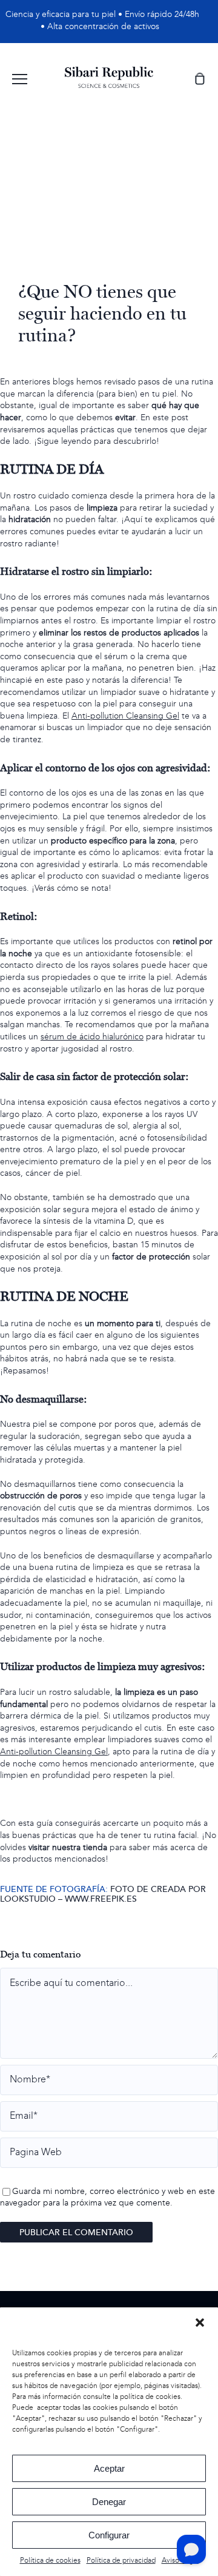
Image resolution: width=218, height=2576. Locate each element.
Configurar (109, 2535)
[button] (200, 2323)
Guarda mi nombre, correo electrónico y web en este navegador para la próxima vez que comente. (107, 2198)
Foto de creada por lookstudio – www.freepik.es (103, 1894)
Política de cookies (50, 2561)
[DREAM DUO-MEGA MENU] (109, 71)
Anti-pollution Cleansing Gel (125, 716)
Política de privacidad (121, 2561)
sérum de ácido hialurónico (92, 1037)
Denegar (109, 2502)
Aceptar (109, 2468)
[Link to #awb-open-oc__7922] (20, 79)
